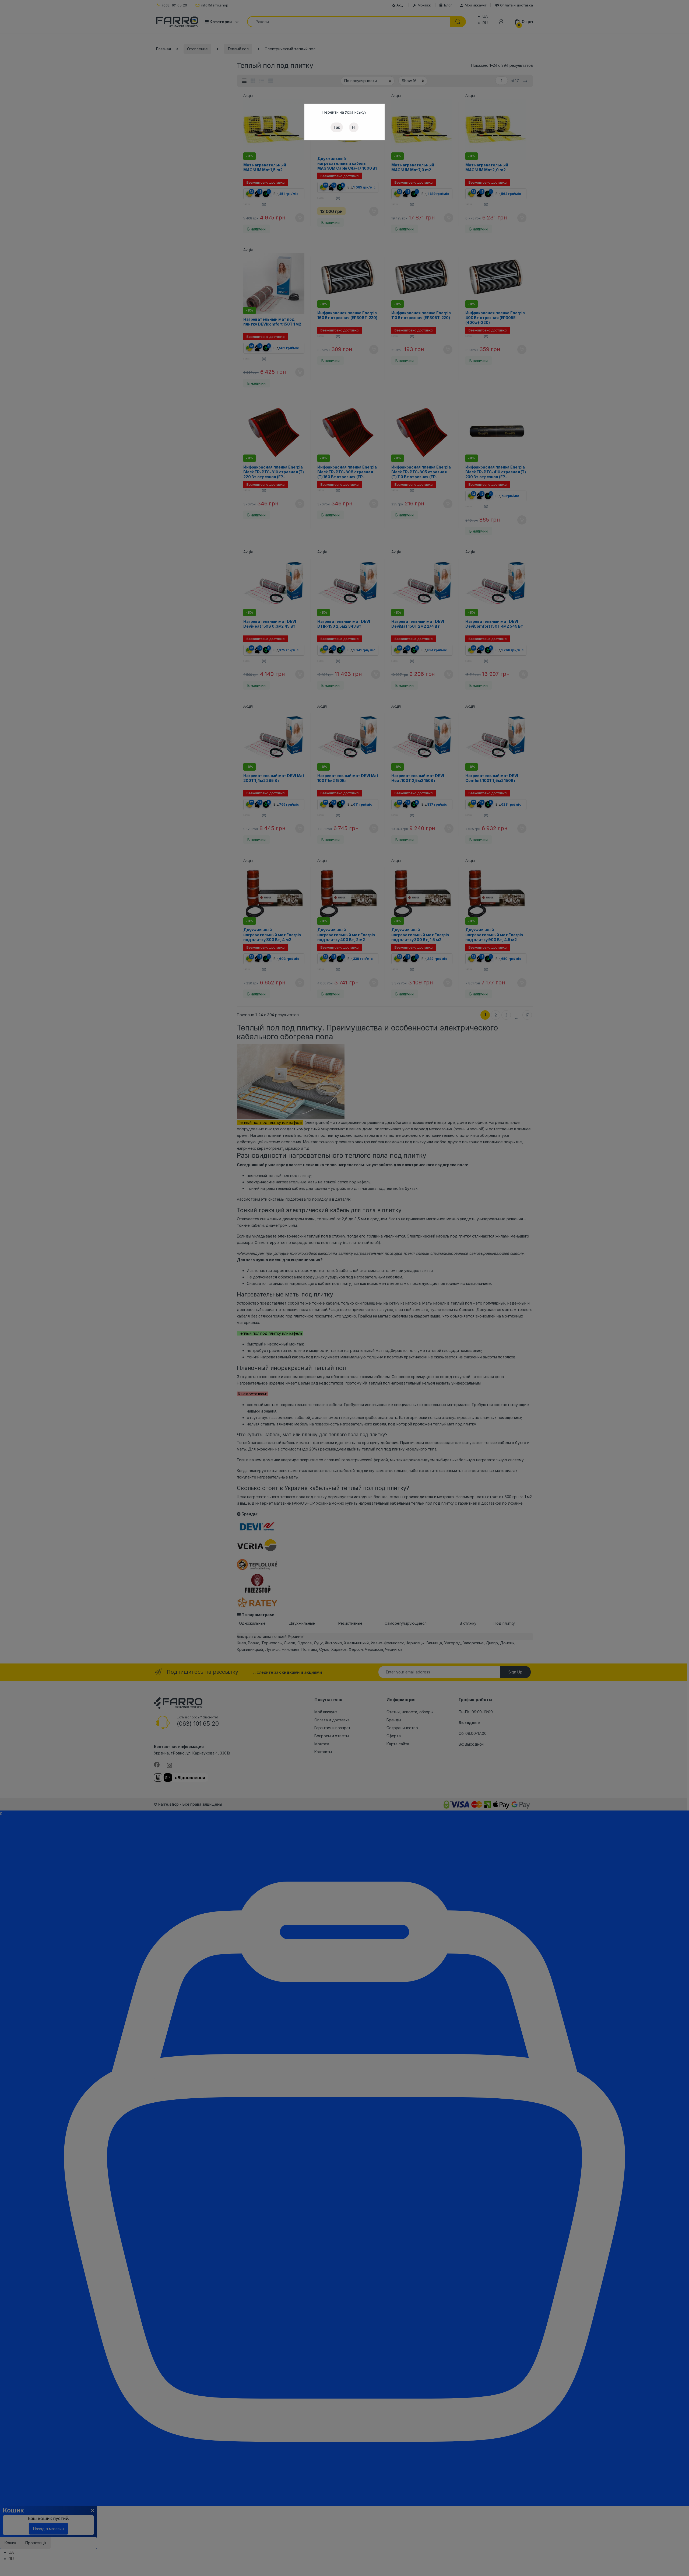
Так (337, 127)
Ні (354, 127)
